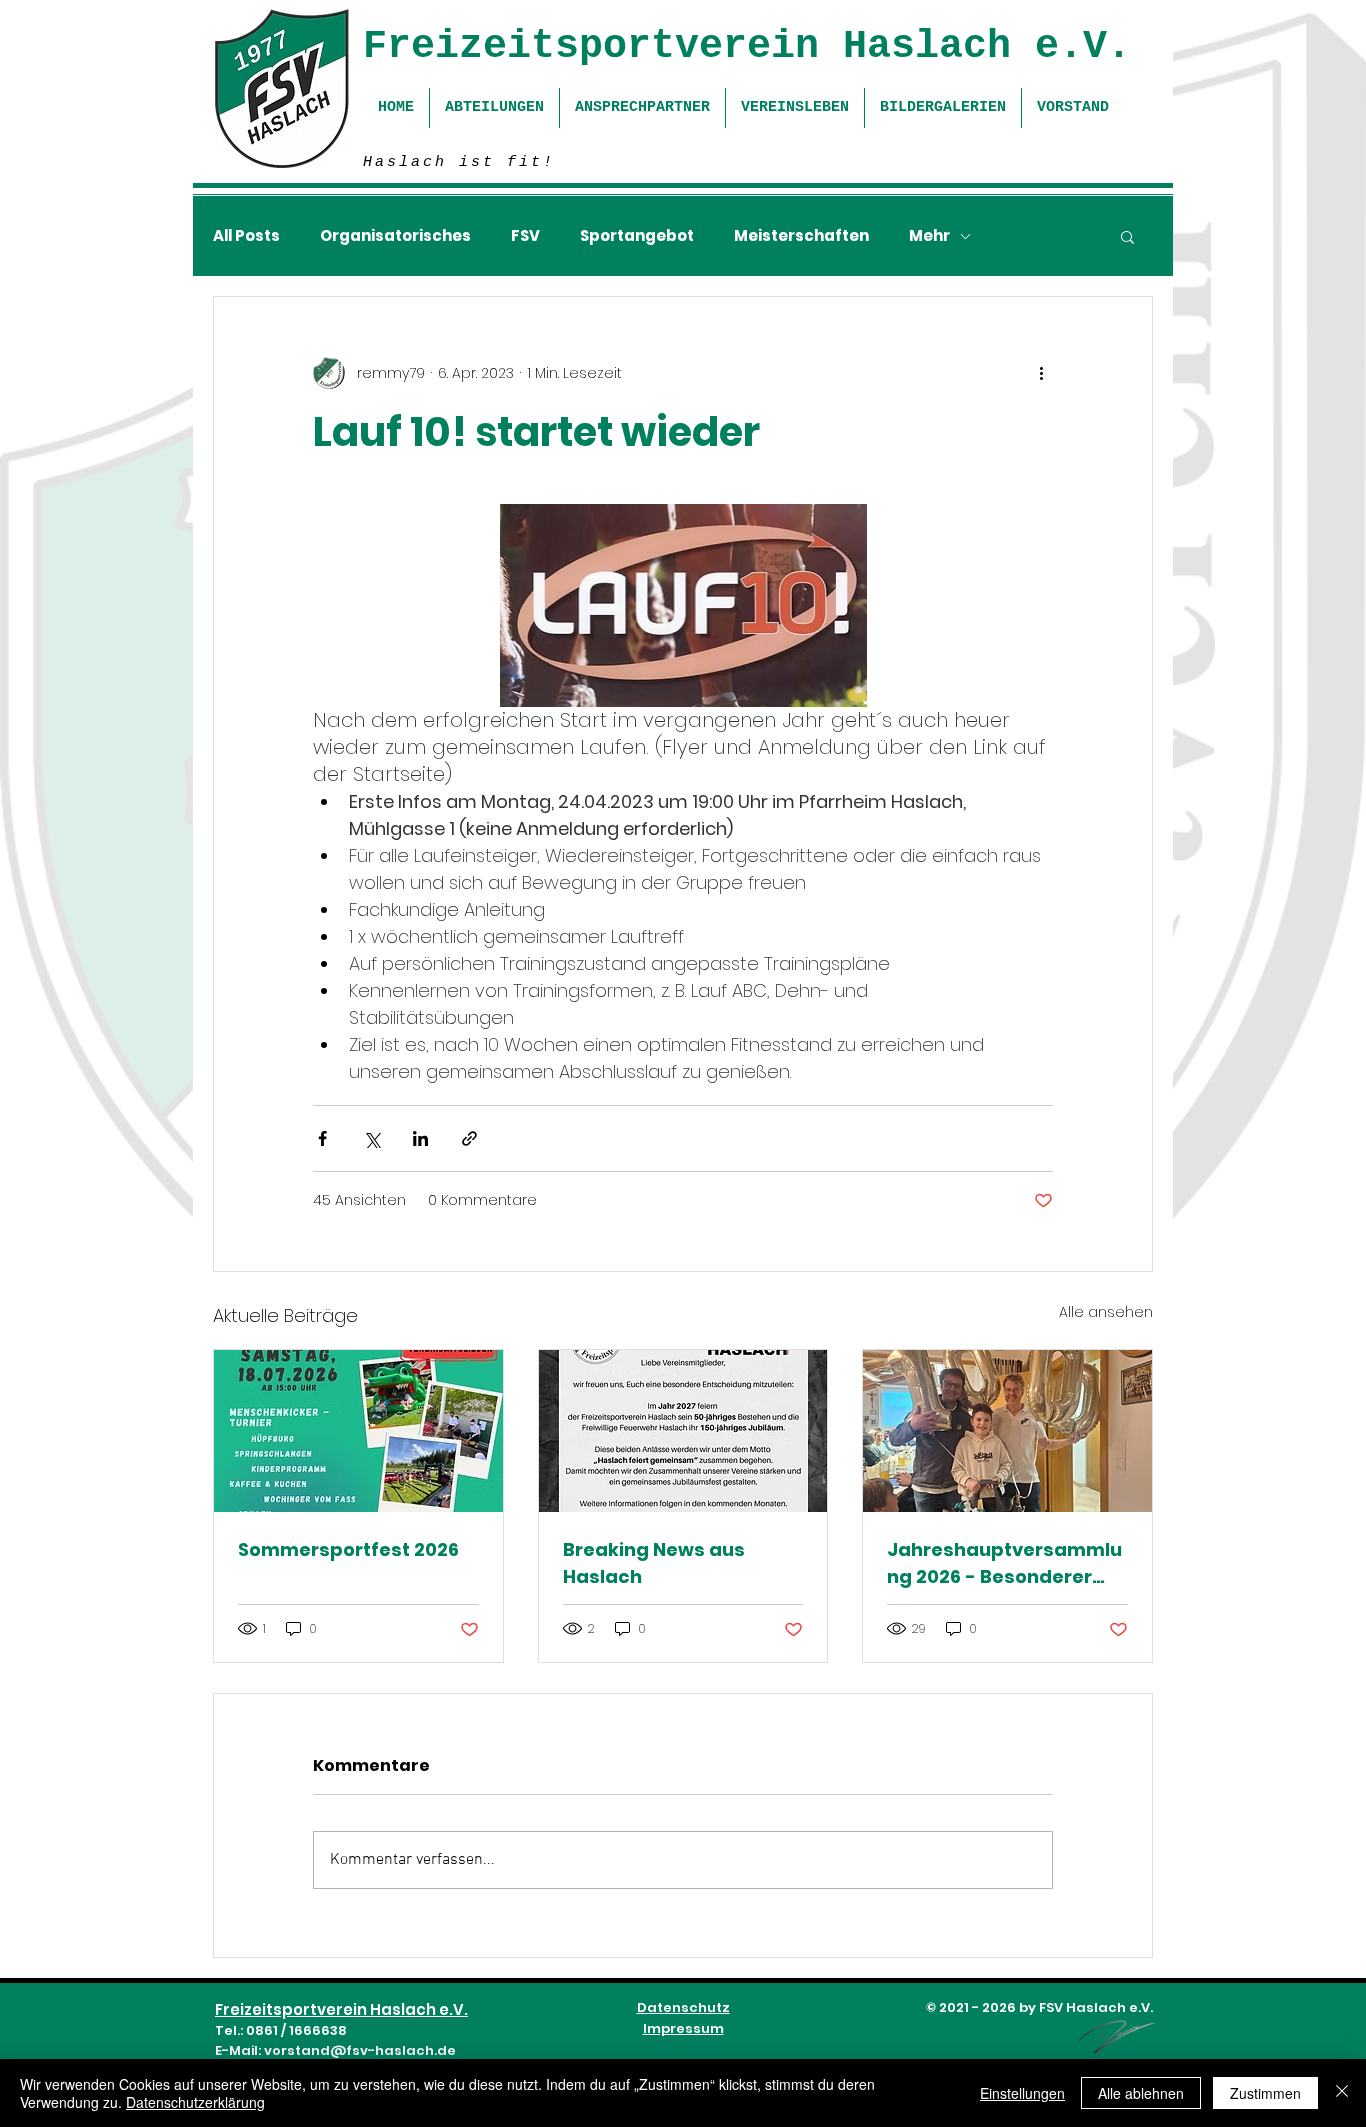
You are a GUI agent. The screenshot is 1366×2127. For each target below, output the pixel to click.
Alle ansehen (1106, 1312)
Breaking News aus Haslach (654, 1563)
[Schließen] (1342, 2093)
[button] (1127, 236)
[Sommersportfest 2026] (358, 1431)
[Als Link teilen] (469, 1138)
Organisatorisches (395, 236)
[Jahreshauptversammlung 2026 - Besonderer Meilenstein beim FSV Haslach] (1007, 1431)
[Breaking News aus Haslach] (683, 1431)
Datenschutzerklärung (195, 2102)
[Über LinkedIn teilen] (420, 1138)
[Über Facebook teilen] (322, 1138)
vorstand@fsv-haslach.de (360, 2050)
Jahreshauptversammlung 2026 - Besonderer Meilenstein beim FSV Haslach (1004, 1563)
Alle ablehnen (1141, 2093)
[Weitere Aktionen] (1041, 373)
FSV (525, 236)
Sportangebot (637, 236)
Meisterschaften (801, 236)
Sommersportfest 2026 (348, 1549)
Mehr (929, 236)
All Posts (246, 236)
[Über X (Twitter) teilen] (371, 1138)
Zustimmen (1265, 2093)
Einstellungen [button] (1022, 2093)
